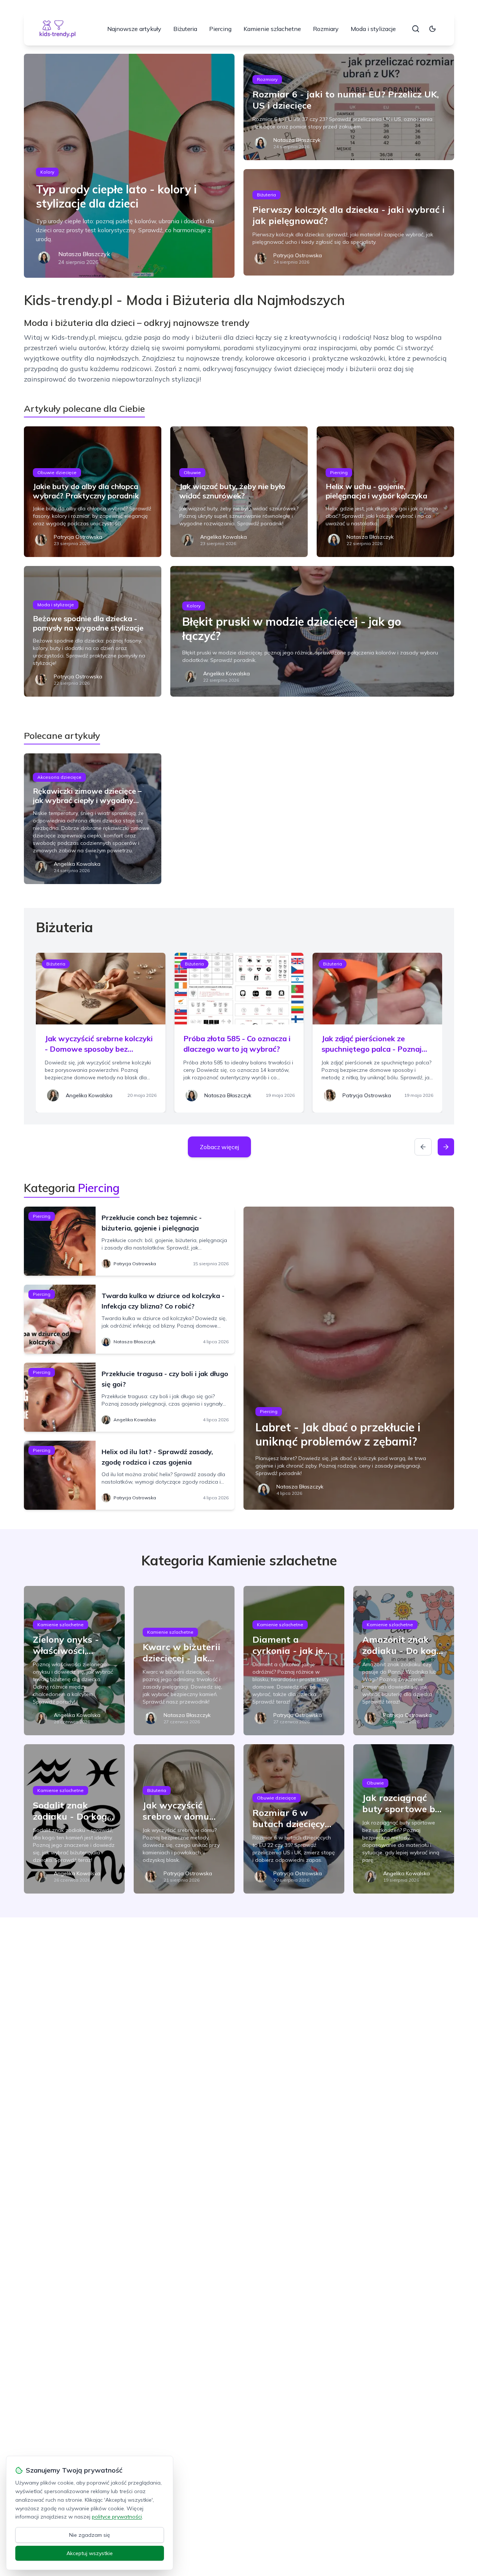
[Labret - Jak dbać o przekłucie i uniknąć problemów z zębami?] (349, 1358)
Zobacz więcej (219, 1147)
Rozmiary (326, 29)
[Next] (446, 1147)
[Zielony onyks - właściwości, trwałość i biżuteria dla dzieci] (74, 1661)
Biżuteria (185, 29)
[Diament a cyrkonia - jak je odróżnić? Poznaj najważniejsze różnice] (294, 1661)
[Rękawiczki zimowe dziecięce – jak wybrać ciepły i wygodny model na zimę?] (93, 819)
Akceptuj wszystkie (90, 2553)
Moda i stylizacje (373, 29)
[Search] (416, 29)
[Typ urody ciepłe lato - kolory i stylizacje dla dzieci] (129, 166)
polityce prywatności (117, 2517)
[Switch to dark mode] (432, 29)
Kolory (47, 172)
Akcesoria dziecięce (59, 777)
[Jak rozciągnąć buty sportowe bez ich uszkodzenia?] (404, 1819)
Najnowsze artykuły (134, 29)
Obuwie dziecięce (57, 472)
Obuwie (192, 472)
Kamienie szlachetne (272, 29)
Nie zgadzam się (90, 2535)
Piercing (220, 29)
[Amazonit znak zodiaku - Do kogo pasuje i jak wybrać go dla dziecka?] (404, 1661)
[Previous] (423, 1147)
